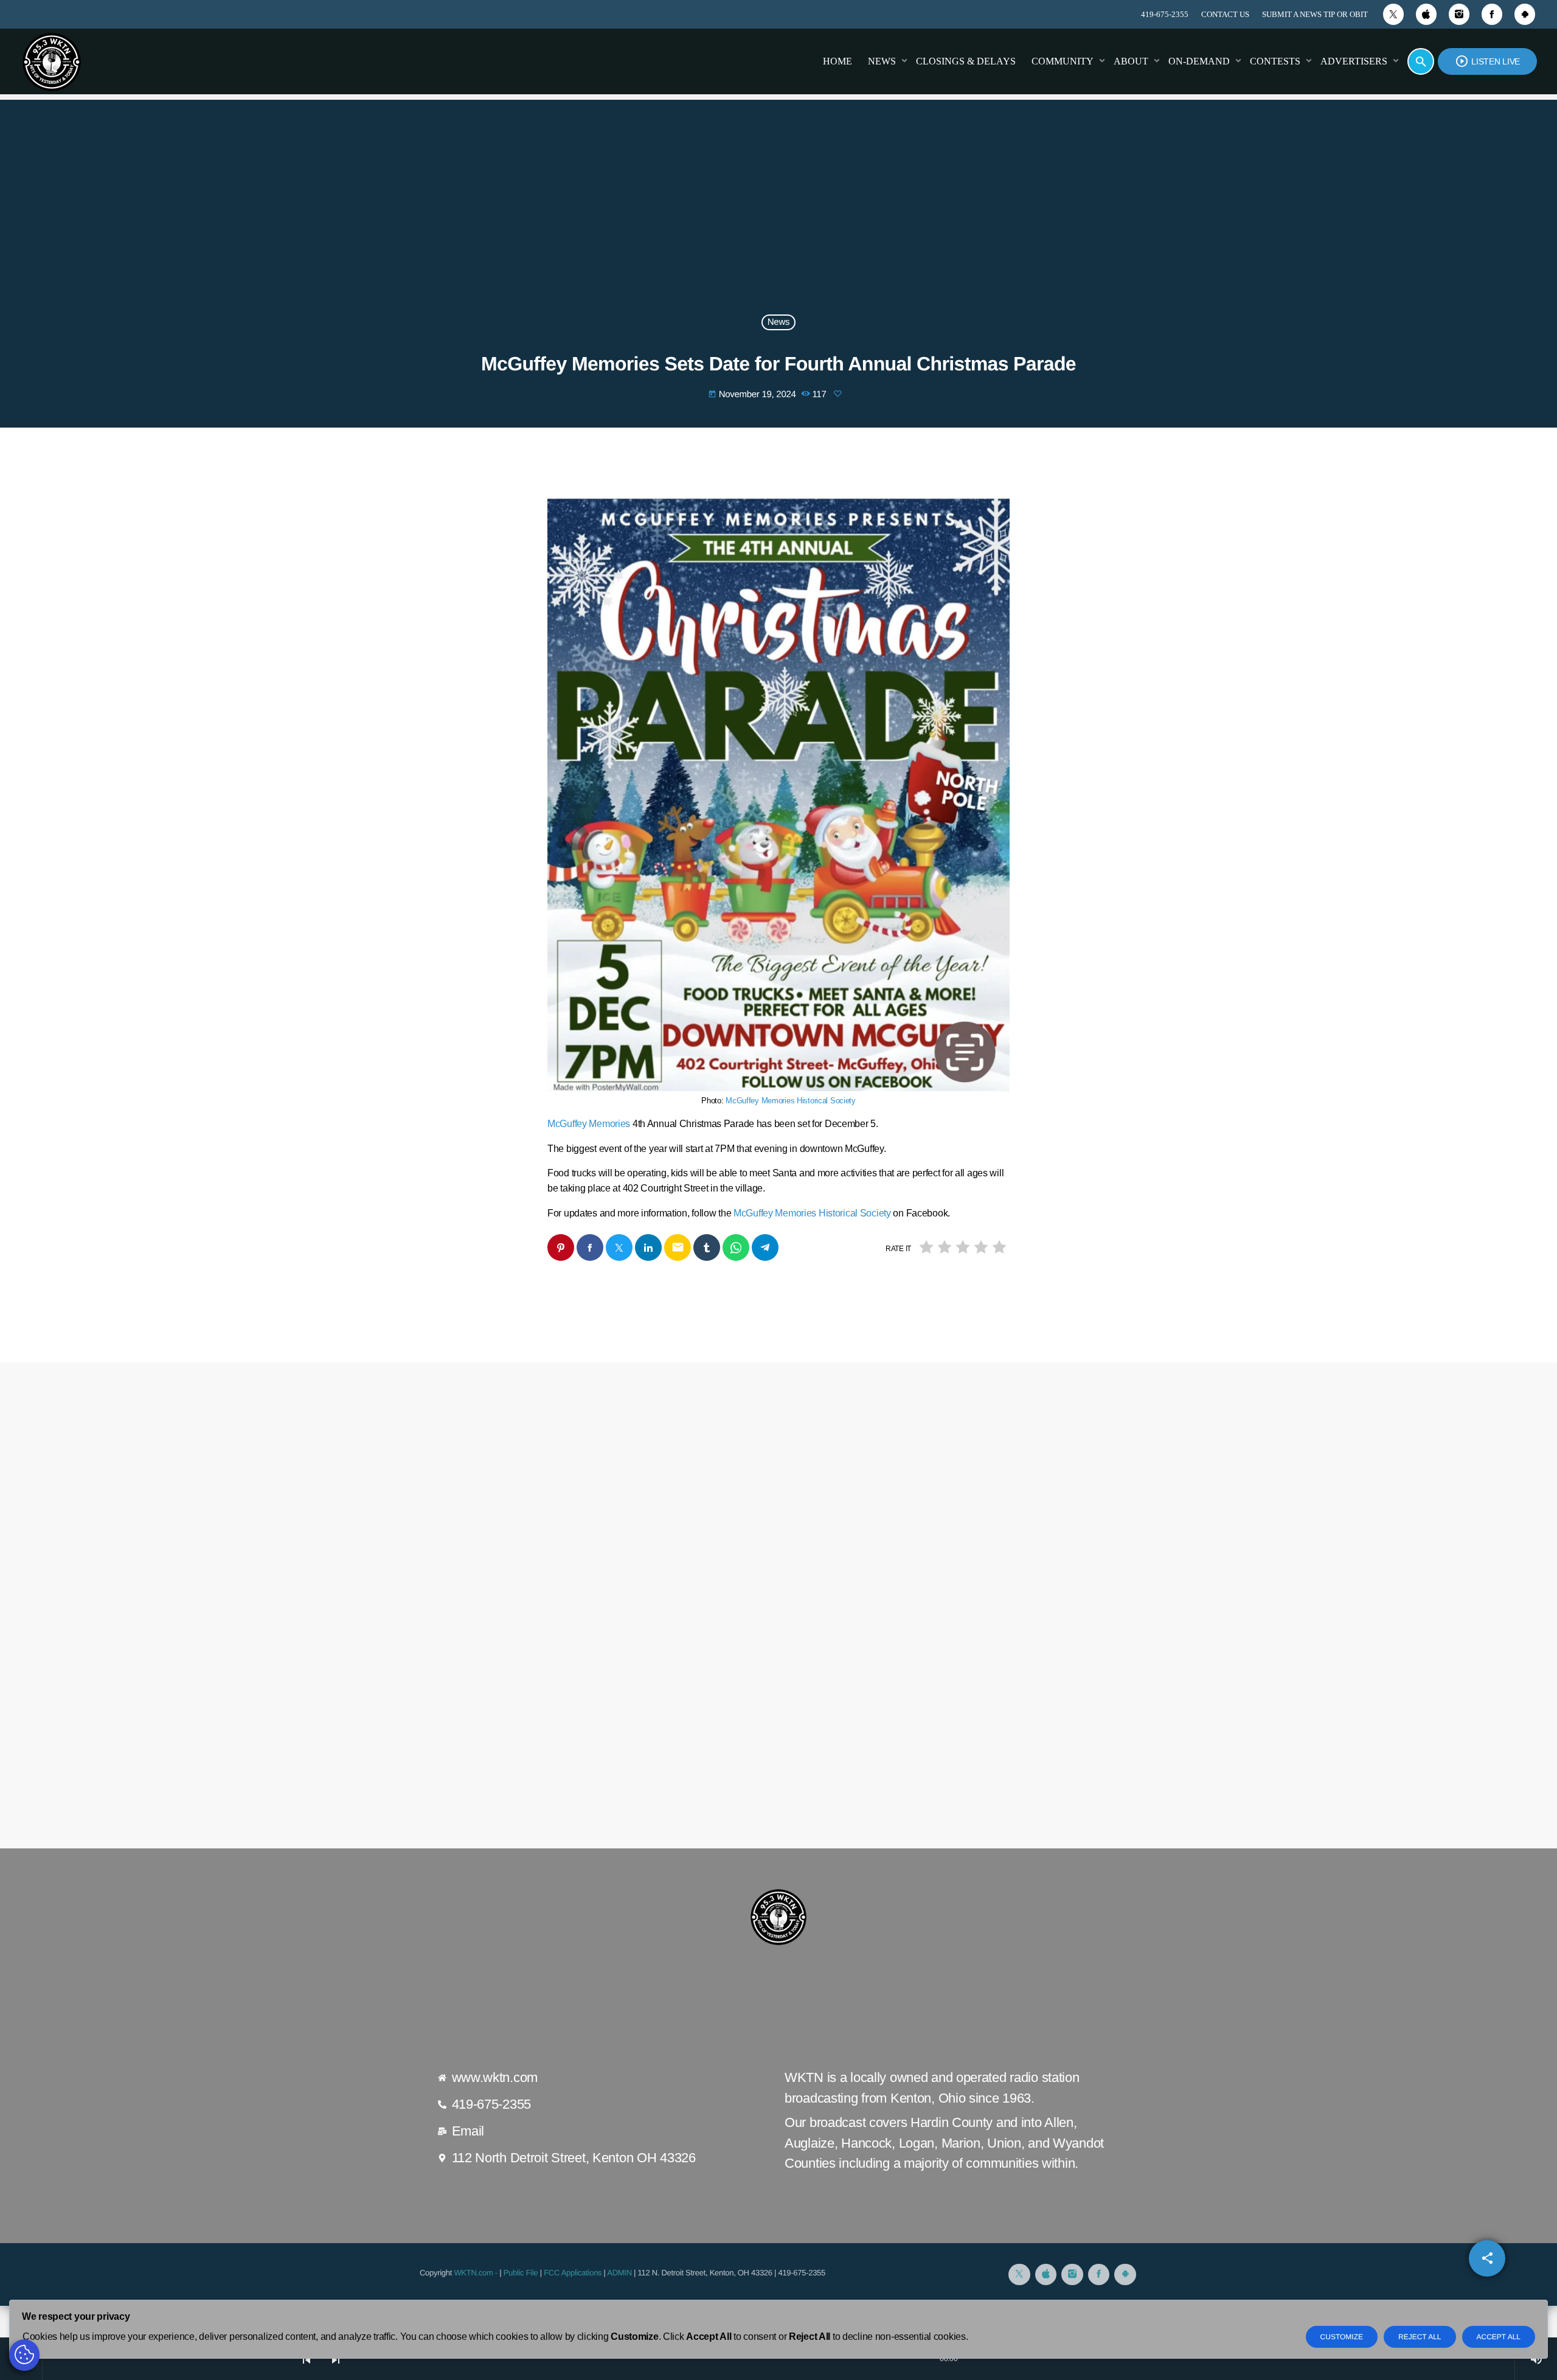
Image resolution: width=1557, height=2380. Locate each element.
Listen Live (1487, 61)
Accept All (1499, 2337)
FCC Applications (573, 2273)
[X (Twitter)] (1393, 14)
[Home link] (52, 61)
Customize (1342, 2337)
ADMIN (619, 2273)
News (778, 323)
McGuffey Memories (589, 1124)
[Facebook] (1492, 14)
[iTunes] (1426, 14)
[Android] (1525, 14)
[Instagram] (1459, 14)
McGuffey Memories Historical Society (791, 1101)
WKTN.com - (477, 2273)
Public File (521, 2273)
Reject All (1420, 2337)
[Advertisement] (778, 215)
